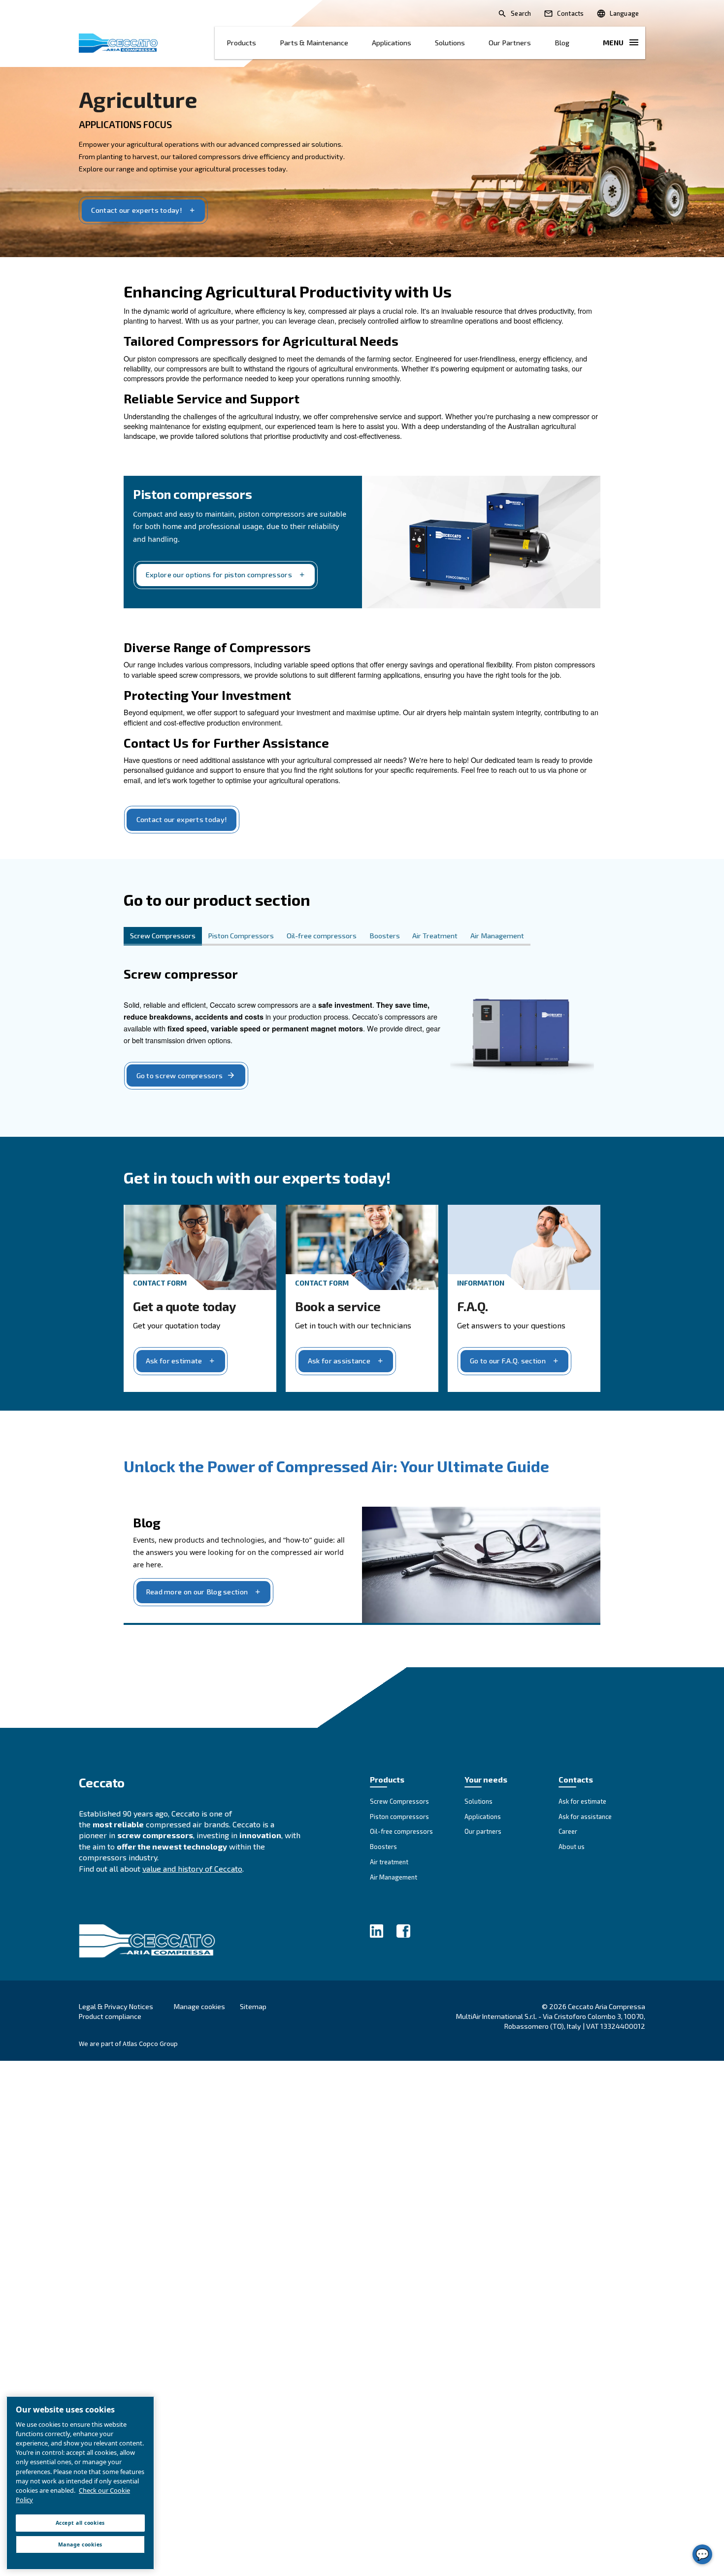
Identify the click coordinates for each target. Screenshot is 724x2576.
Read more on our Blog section (197, 1592)
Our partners (510, 43)
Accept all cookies (80, 2523)
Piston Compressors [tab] (241, 936)
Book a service (338, 1306)
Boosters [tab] (385, 936)
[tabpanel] (362, 1032)
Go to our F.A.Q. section (508, 1361)
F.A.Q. (473, 1306)
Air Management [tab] (497, 936)
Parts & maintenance (314, 43)
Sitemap (253, 2006)
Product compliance (110, 2016)
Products (241, 43)
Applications (392, 43)
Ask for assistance (339, 1361)
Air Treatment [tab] (435, 936)
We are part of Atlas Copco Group (128, 2044)
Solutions (450, 43)
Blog (562, 43)
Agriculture (138, 99)
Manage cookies (199, 2007)
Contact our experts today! (137, 210)
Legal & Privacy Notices (116, 2006)
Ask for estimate (174, 1361)
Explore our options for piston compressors (219, 575)
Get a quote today (184, 1306)
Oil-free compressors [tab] (322, 936)
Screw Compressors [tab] (163, 936)
